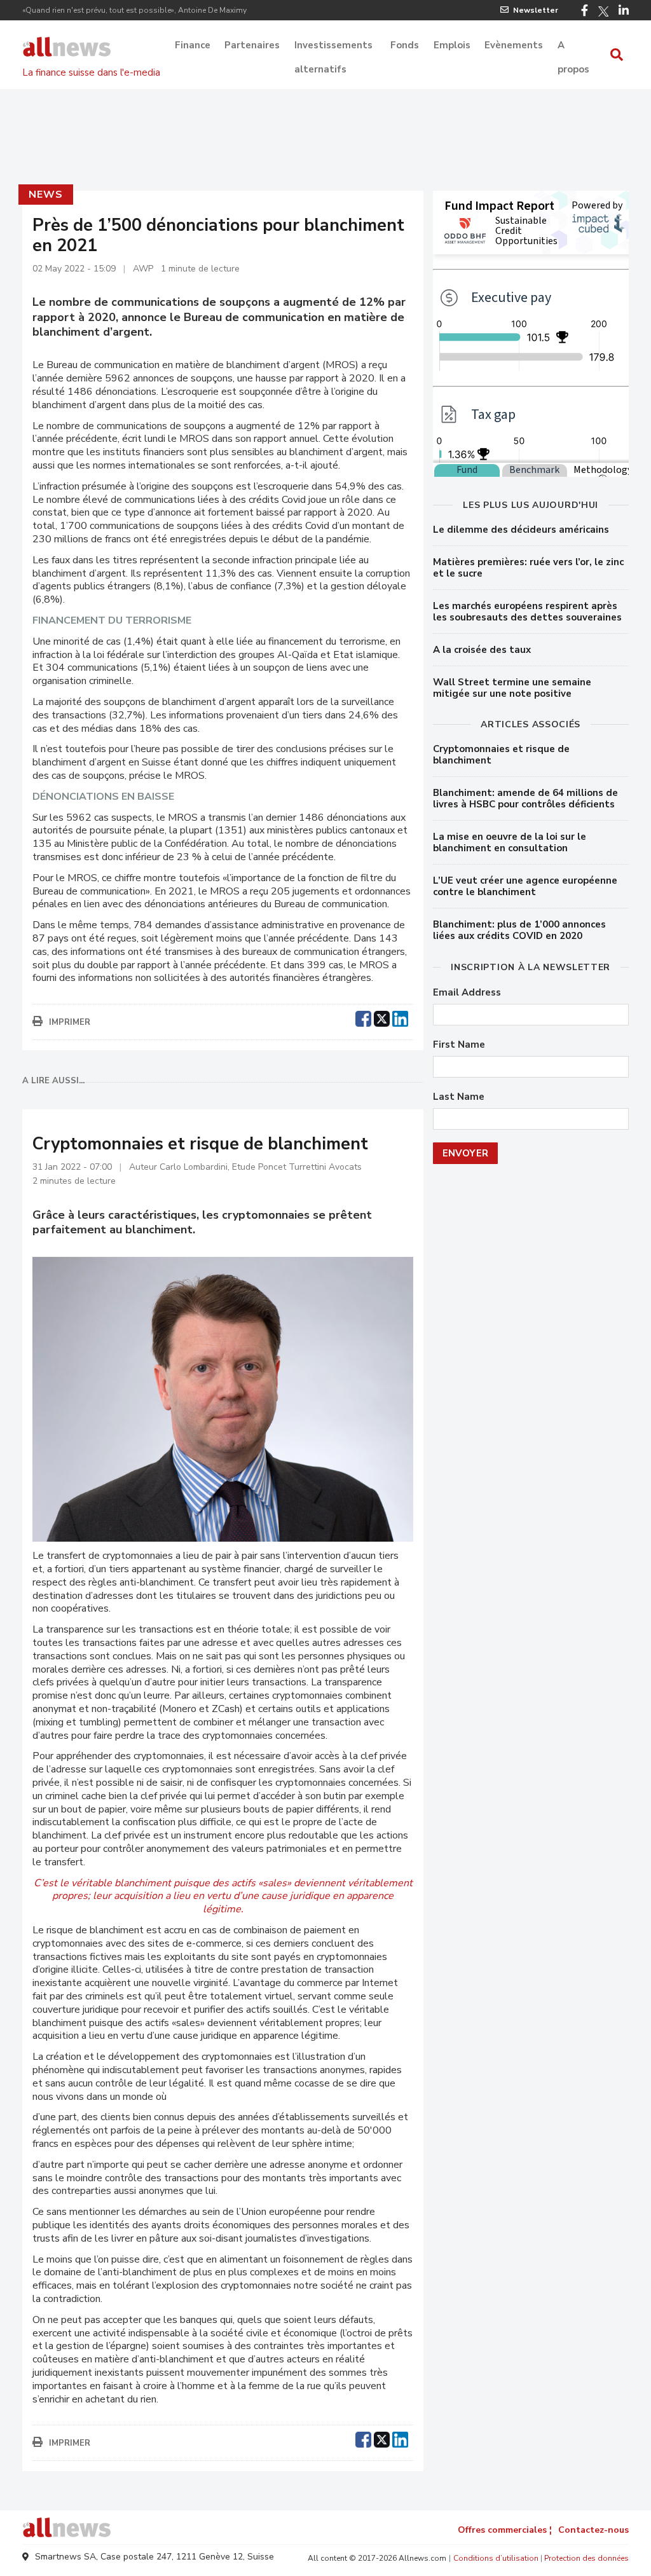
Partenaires (252, 45)
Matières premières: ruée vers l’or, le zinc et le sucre (528, 568)
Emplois (452, 45)
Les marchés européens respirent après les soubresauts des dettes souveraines (527, 612)
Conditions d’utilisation (496, 2558)
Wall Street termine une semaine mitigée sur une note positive (512, 688)
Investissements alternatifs (333, 46)
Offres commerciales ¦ (505, 2530)
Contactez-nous (593, 2530)
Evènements (514, 45)
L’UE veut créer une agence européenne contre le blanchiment (525, 886)
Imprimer (70, 1022)
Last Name (459, 1097)
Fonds (405, 45)
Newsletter (536, 10)
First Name (459, 1045)
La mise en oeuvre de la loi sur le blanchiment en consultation (510, 842)
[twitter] (382, 1017)
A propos (573, 46)
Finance (193, 45)
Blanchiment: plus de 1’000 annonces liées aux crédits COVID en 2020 (519, 930)
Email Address (467, 993)
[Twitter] (603, 11)
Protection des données (586, 2558)
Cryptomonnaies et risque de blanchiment (501, 755)
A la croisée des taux (482, 650)
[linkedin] (400, 1017)
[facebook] (363, 1017)
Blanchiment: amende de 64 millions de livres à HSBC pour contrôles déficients (525, 798)
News (45, 195)
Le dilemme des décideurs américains (521, 530)
